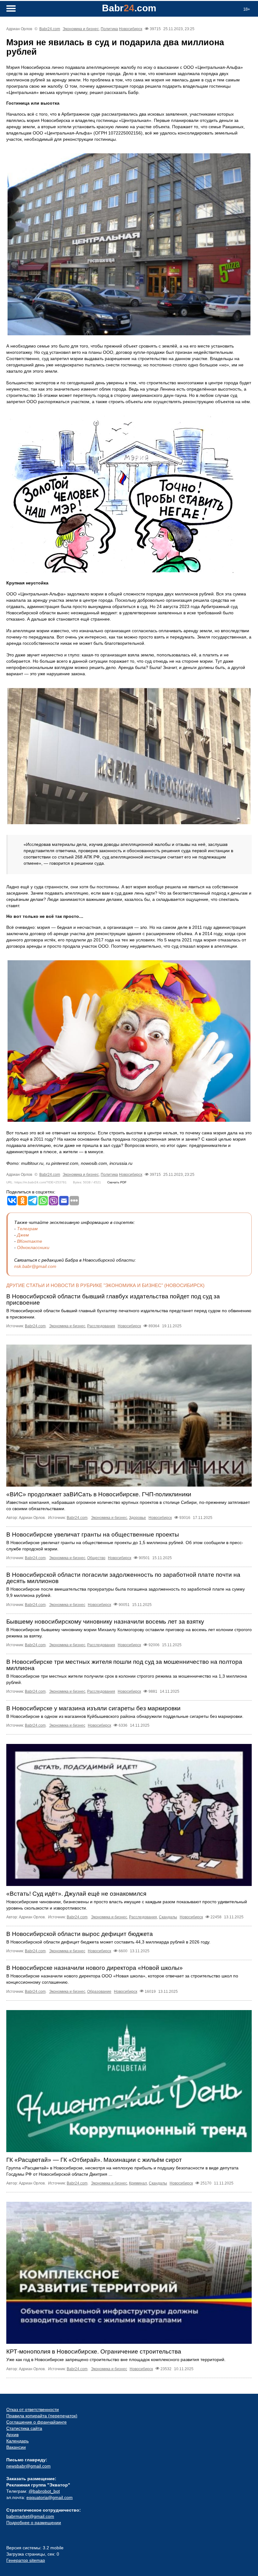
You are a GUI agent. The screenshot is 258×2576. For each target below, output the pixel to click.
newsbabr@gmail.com (28, 2466)
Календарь (17, 2441)
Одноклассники (33, 1247)
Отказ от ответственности (33, 2409)
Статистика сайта (24, 2428)
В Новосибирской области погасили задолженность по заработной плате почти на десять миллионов (123, 1578)
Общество (96, 1558)
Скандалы (168, 1917)
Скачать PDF (117, 1182)
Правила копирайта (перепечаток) (42, 2416)
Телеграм (27, 1229)
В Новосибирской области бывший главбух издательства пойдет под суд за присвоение (113, 1299)
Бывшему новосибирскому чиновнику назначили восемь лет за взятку (105, 1622)
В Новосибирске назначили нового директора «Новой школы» (95, 1968)
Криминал (138, 2183)
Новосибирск (131, 29)
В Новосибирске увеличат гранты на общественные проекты (93, 1535)
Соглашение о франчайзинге (36, 2422)
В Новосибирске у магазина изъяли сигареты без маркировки (93, 1708)
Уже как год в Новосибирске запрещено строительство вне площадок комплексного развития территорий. (116, 2360)
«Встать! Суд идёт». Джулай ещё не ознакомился (76, 1894)
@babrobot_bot (44, 2491)
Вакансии (16, 2447)
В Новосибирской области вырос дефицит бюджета (80, 1934)
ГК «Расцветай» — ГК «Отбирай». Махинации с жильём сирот (94, 2160)
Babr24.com (50, 29)
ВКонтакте (30, 1241)
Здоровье (137, 1518)
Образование (99, 1992)
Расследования (101, 1326)
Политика (109, 29)
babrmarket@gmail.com (30, 2516)
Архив (12, 2435)
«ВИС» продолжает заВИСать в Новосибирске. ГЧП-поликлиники (99, 1494)
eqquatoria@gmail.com (50, 2497)
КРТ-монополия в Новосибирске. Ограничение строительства (94, 2351)
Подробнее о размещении (34, 2523)
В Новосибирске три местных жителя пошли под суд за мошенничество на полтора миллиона (124, 1665)
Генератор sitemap (26, 2560)
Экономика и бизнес (81, 29)
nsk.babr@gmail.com (35, 1266)
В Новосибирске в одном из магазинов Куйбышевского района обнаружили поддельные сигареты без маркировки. (125, 1716)
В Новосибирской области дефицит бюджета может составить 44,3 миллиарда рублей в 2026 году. (108, 1942)
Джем (23, 1235)
